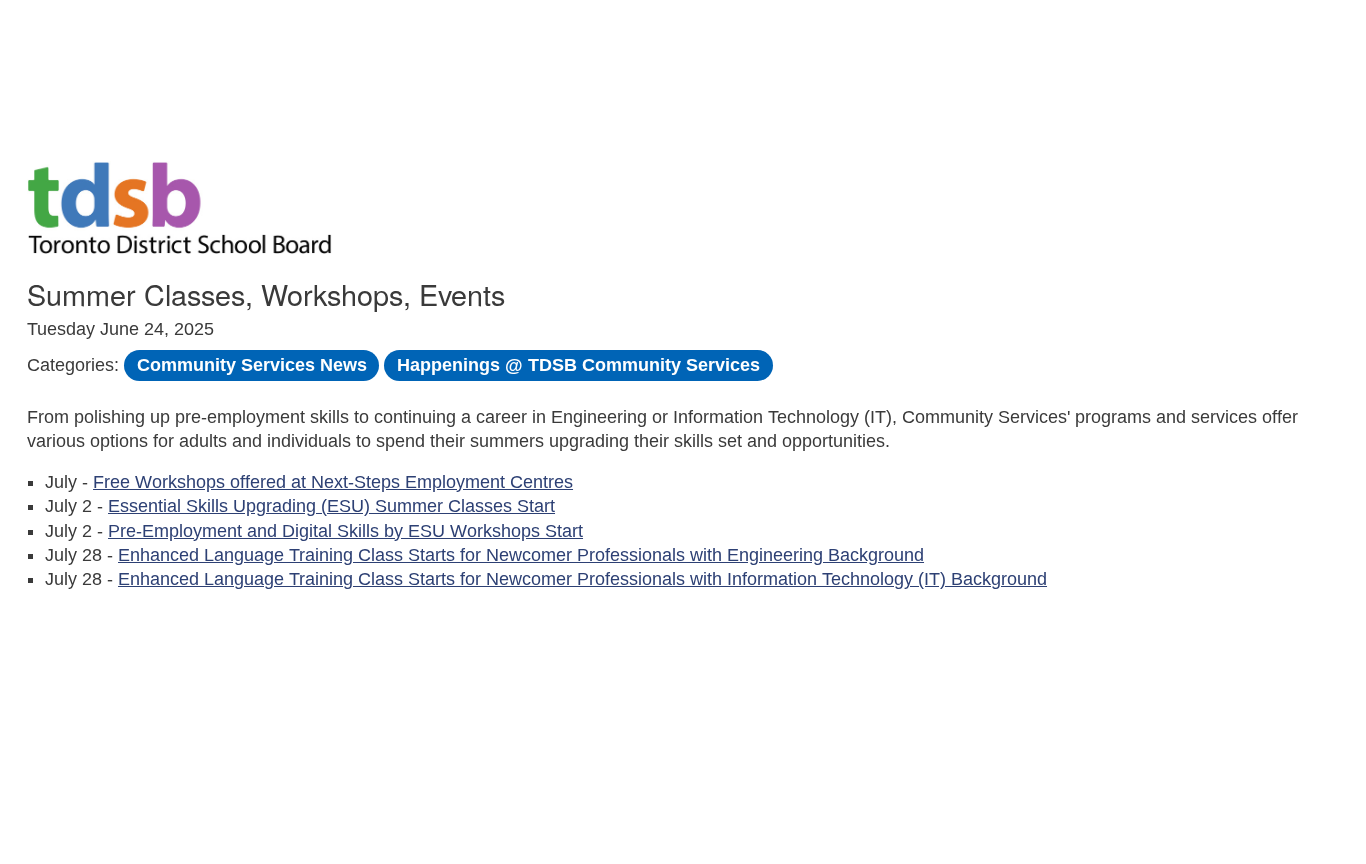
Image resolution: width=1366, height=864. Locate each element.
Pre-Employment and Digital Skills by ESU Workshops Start (345, 531)
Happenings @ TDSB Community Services (578, 365)
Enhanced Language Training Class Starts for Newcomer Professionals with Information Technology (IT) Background (582, 579)
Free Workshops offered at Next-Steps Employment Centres (333, 482)
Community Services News (252, 365)
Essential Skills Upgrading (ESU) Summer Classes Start (331, 506)
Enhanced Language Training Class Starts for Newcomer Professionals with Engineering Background (521, 555)
